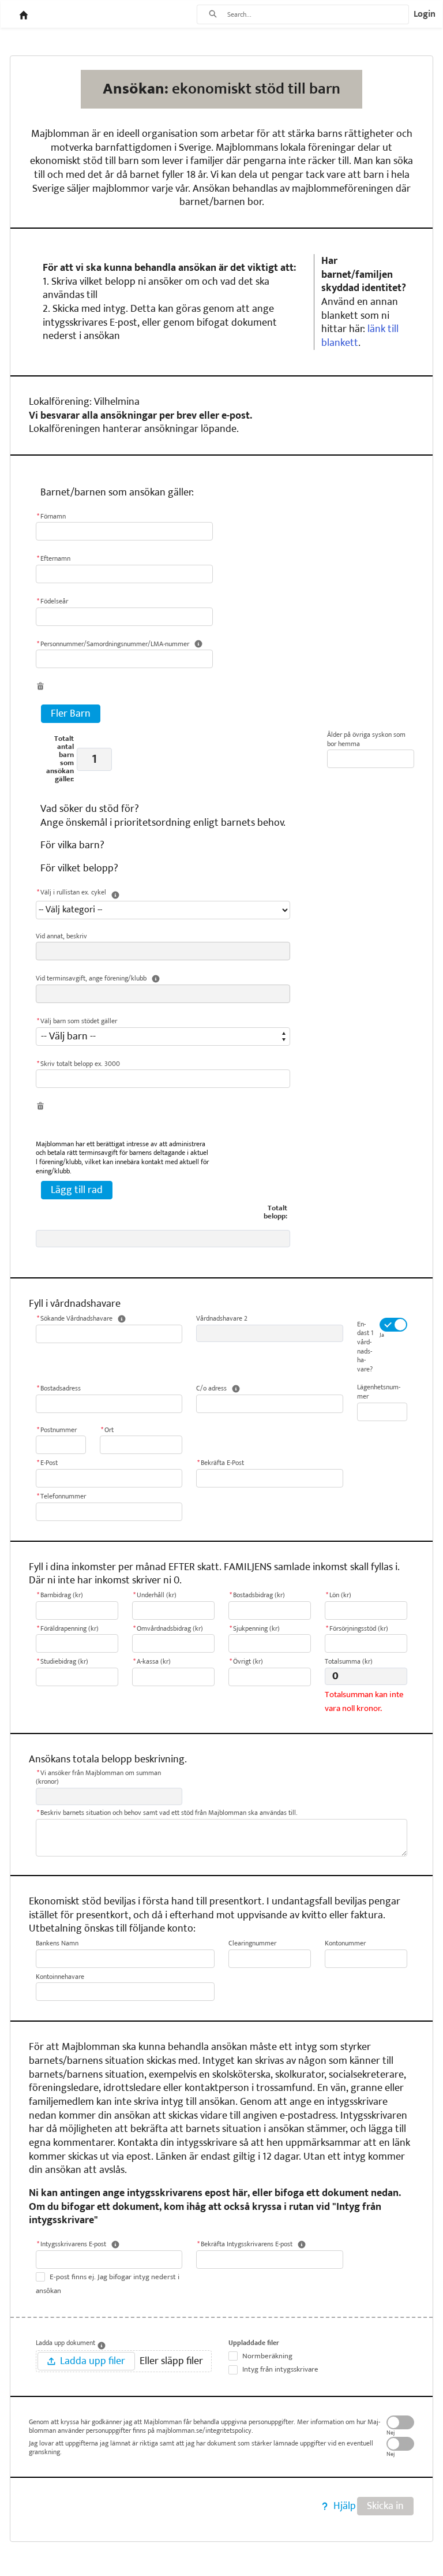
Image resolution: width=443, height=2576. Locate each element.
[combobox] (318, 14)
